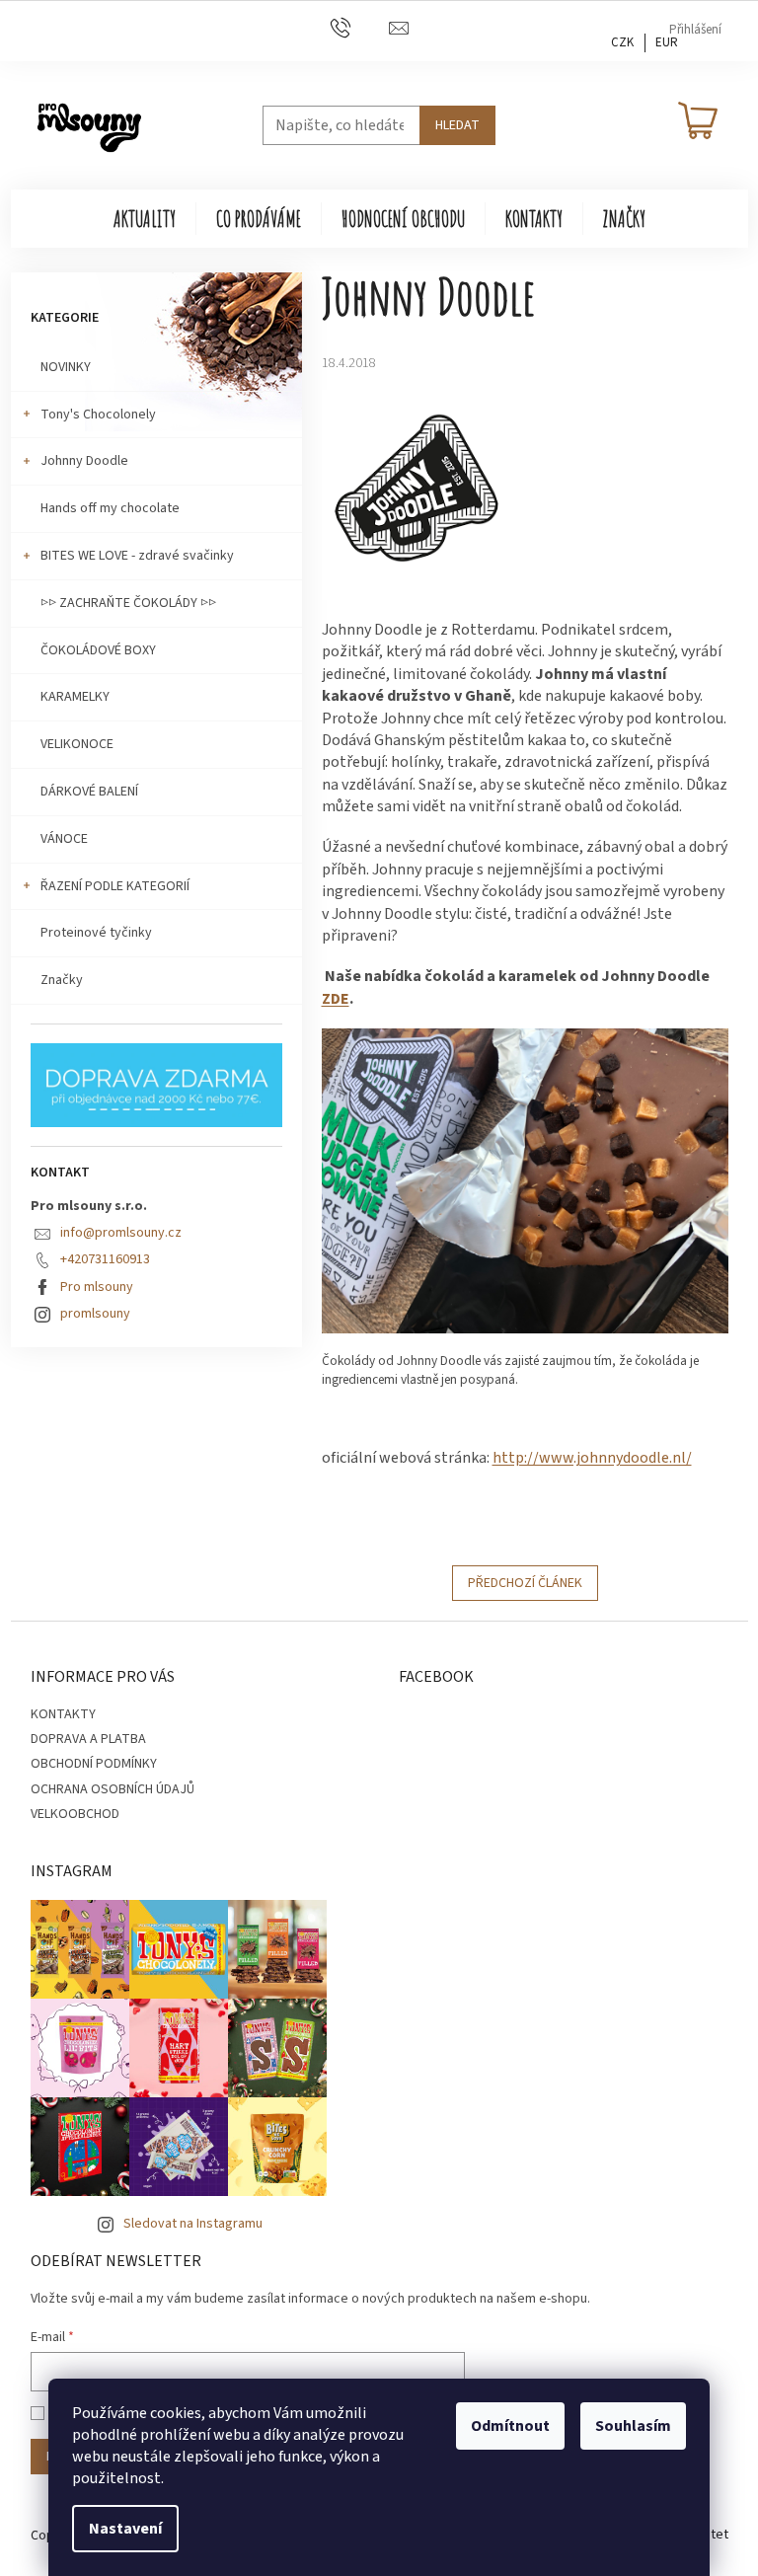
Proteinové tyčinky (96, 933)
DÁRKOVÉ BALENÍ (89, 792)
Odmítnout (510, 2426)
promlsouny (95, 1314)
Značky (62, 980)
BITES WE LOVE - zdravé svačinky (137, 556)
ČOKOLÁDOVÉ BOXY (98, 650)
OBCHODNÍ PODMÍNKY (94, 1764)
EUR (667, 42)
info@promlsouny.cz (121, 1233)
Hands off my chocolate (110, 508)
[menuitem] (145, 219)
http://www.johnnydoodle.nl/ (592, 1458)
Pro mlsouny (97, 1287)
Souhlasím (633, 2426)
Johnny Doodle (84, 461)
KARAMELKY (75, 697)
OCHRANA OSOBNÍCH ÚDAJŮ (113, 1789)
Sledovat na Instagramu (193, 2224)
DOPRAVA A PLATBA (88, 1739)
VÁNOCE (64, 839)
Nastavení (125, 2529)
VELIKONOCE (77, 744)
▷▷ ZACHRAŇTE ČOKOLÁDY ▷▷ (128, 603)
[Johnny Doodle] (413, 494)
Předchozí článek (525, 1583)
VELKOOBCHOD (75, 1814)
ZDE (336, 999)
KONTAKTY (63, 1714)
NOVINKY (66, 367)
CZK (622, 42)
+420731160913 (105, 1259)
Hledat (457, 125)
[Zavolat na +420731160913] (360, 30)
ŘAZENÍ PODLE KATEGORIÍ (115, 886)
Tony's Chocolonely (98, 415)
